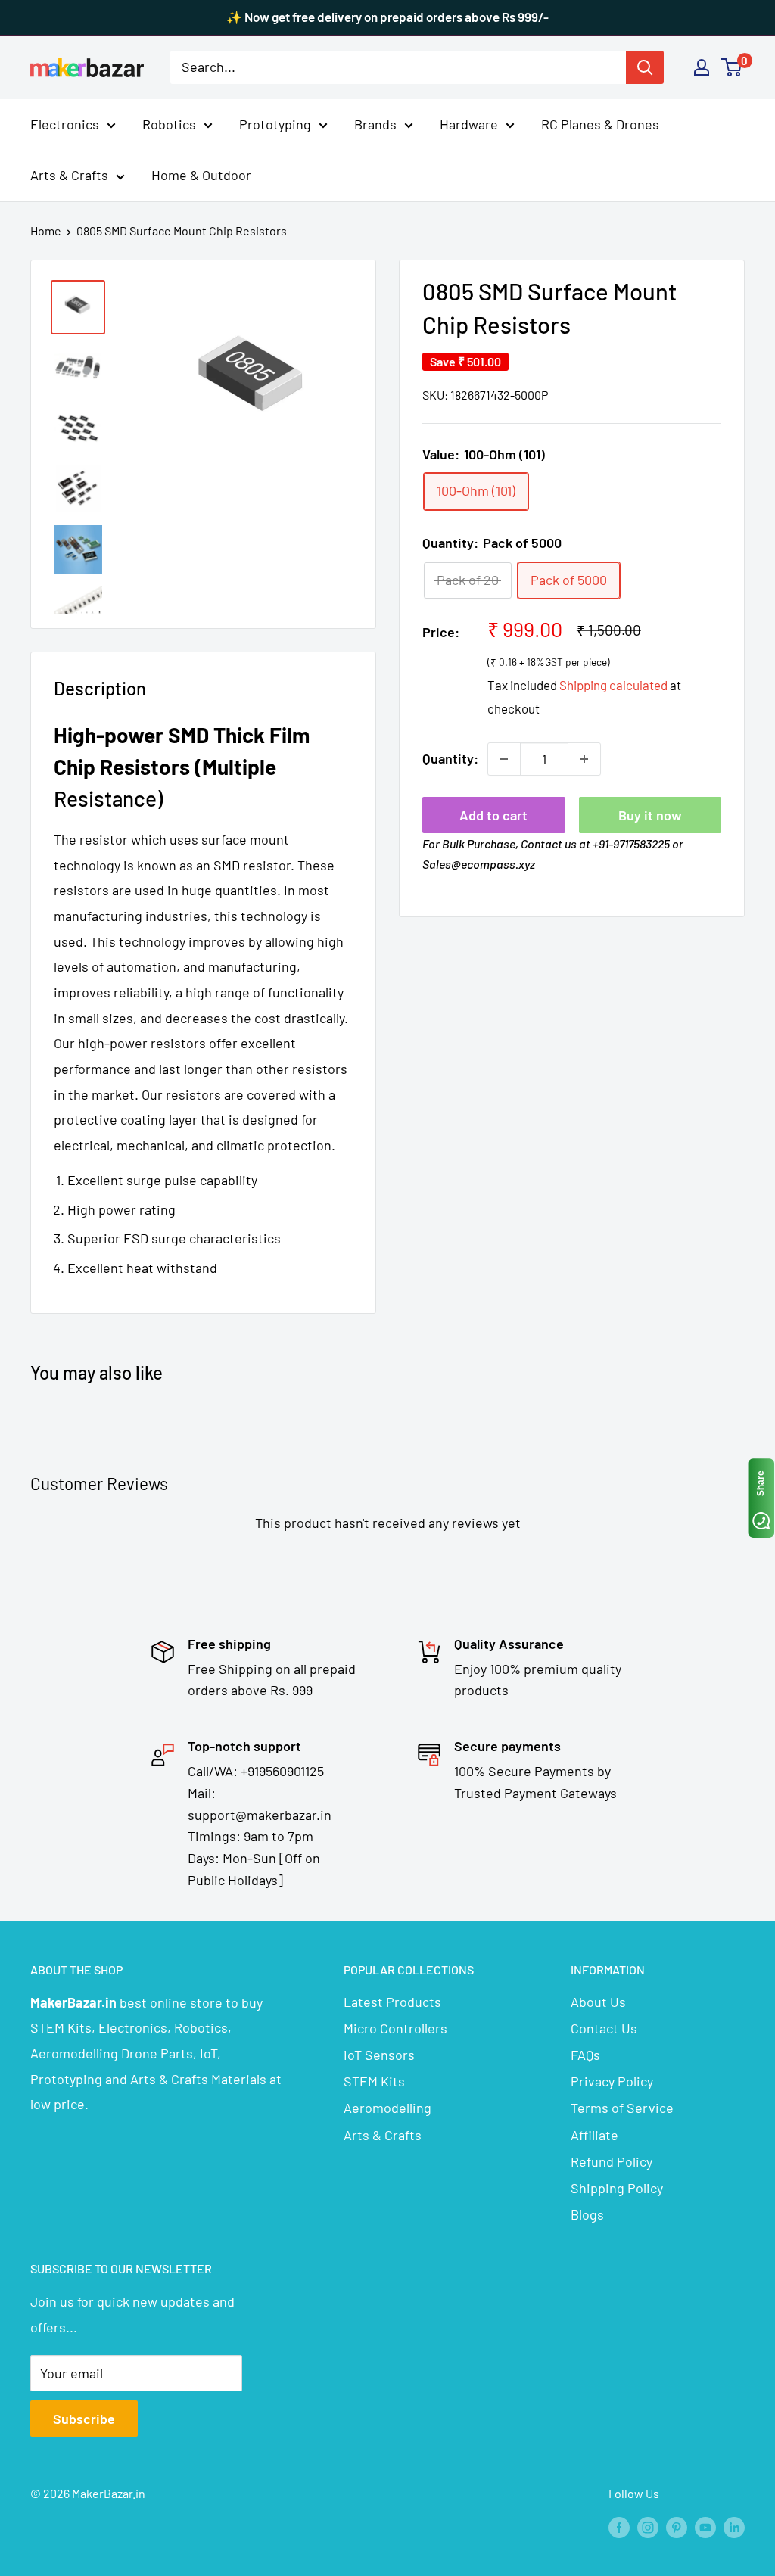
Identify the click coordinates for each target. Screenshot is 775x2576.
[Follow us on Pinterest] (677, 2526)
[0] (732, 67)
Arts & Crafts (69, 175)
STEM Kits (374, 2081)
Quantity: (450, 758)
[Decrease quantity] (504, 759)
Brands (375, 124)
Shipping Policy (617, 2188)
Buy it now (650, 815)
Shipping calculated (613, 685)
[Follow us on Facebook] (619, 2526)
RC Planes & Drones (600, 124)
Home (46, 230)
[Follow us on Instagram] (648, 2526)
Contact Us (604, 2028)
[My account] (702, 67)
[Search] (645, 67)
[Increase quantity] (584, 759)
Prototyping (275, 124)
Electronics (65, 124)
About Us (598, 2002)
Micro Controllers (395, 2028)
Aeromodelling (387, 2108)
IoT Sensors (379, 2055)
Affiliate (594, 2135)
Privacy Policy (612, 2081)
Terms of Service (622, 2108)
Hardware (469, 124)
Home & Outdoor (201, 175)
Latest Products (392, 2002)
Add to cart (493, 815)
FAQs (585, 2055)
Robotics (169, 124)
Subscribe (84, 2419)
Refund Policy (612, 2161)
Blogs (587, 2214)
